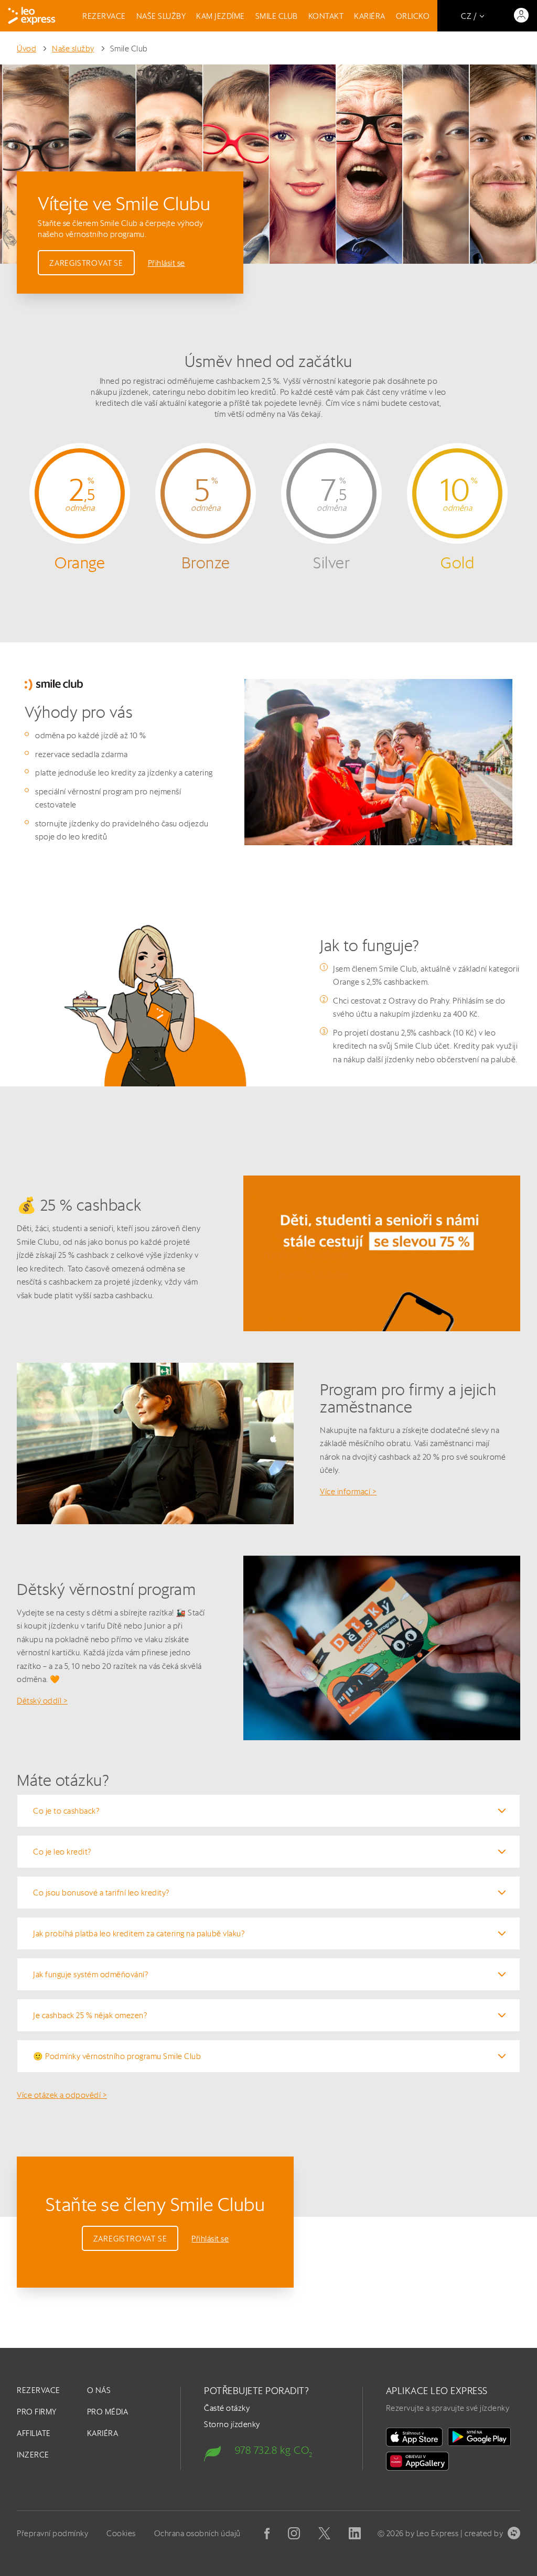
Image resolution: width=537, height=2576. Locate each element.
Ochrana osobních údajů (197, 2533)
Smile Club (277, 16)
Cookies (121, 2533)
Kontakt (326, 16)
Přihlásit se (167, 263)
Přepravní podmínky (52, 2533)
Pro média (108, 2412)
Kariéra (370, 16)
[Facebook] (267, 2534)
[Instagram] (294, 2533)
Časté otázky (227, 2408)
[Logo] (32, 16)
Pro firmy (37, 2412)
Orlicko (413, 16)
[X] (324, 2533)
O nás (99, 2390)
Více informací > (348, 1491)
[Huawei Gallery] (417, 2461)
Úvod (26, 48)
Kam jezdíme (221, 16)
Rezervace (104, 16)
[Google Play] (479, 2437)
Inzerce (33, 2455)
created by (484, 2533)
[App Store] (414, 2437)
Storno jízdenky (232, 2424)
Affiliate (34, 2433)
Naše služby (161, 16)
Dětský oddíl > (42, 1701)
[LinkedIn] (355, 2533)
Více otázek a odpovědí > (62, 2095)
